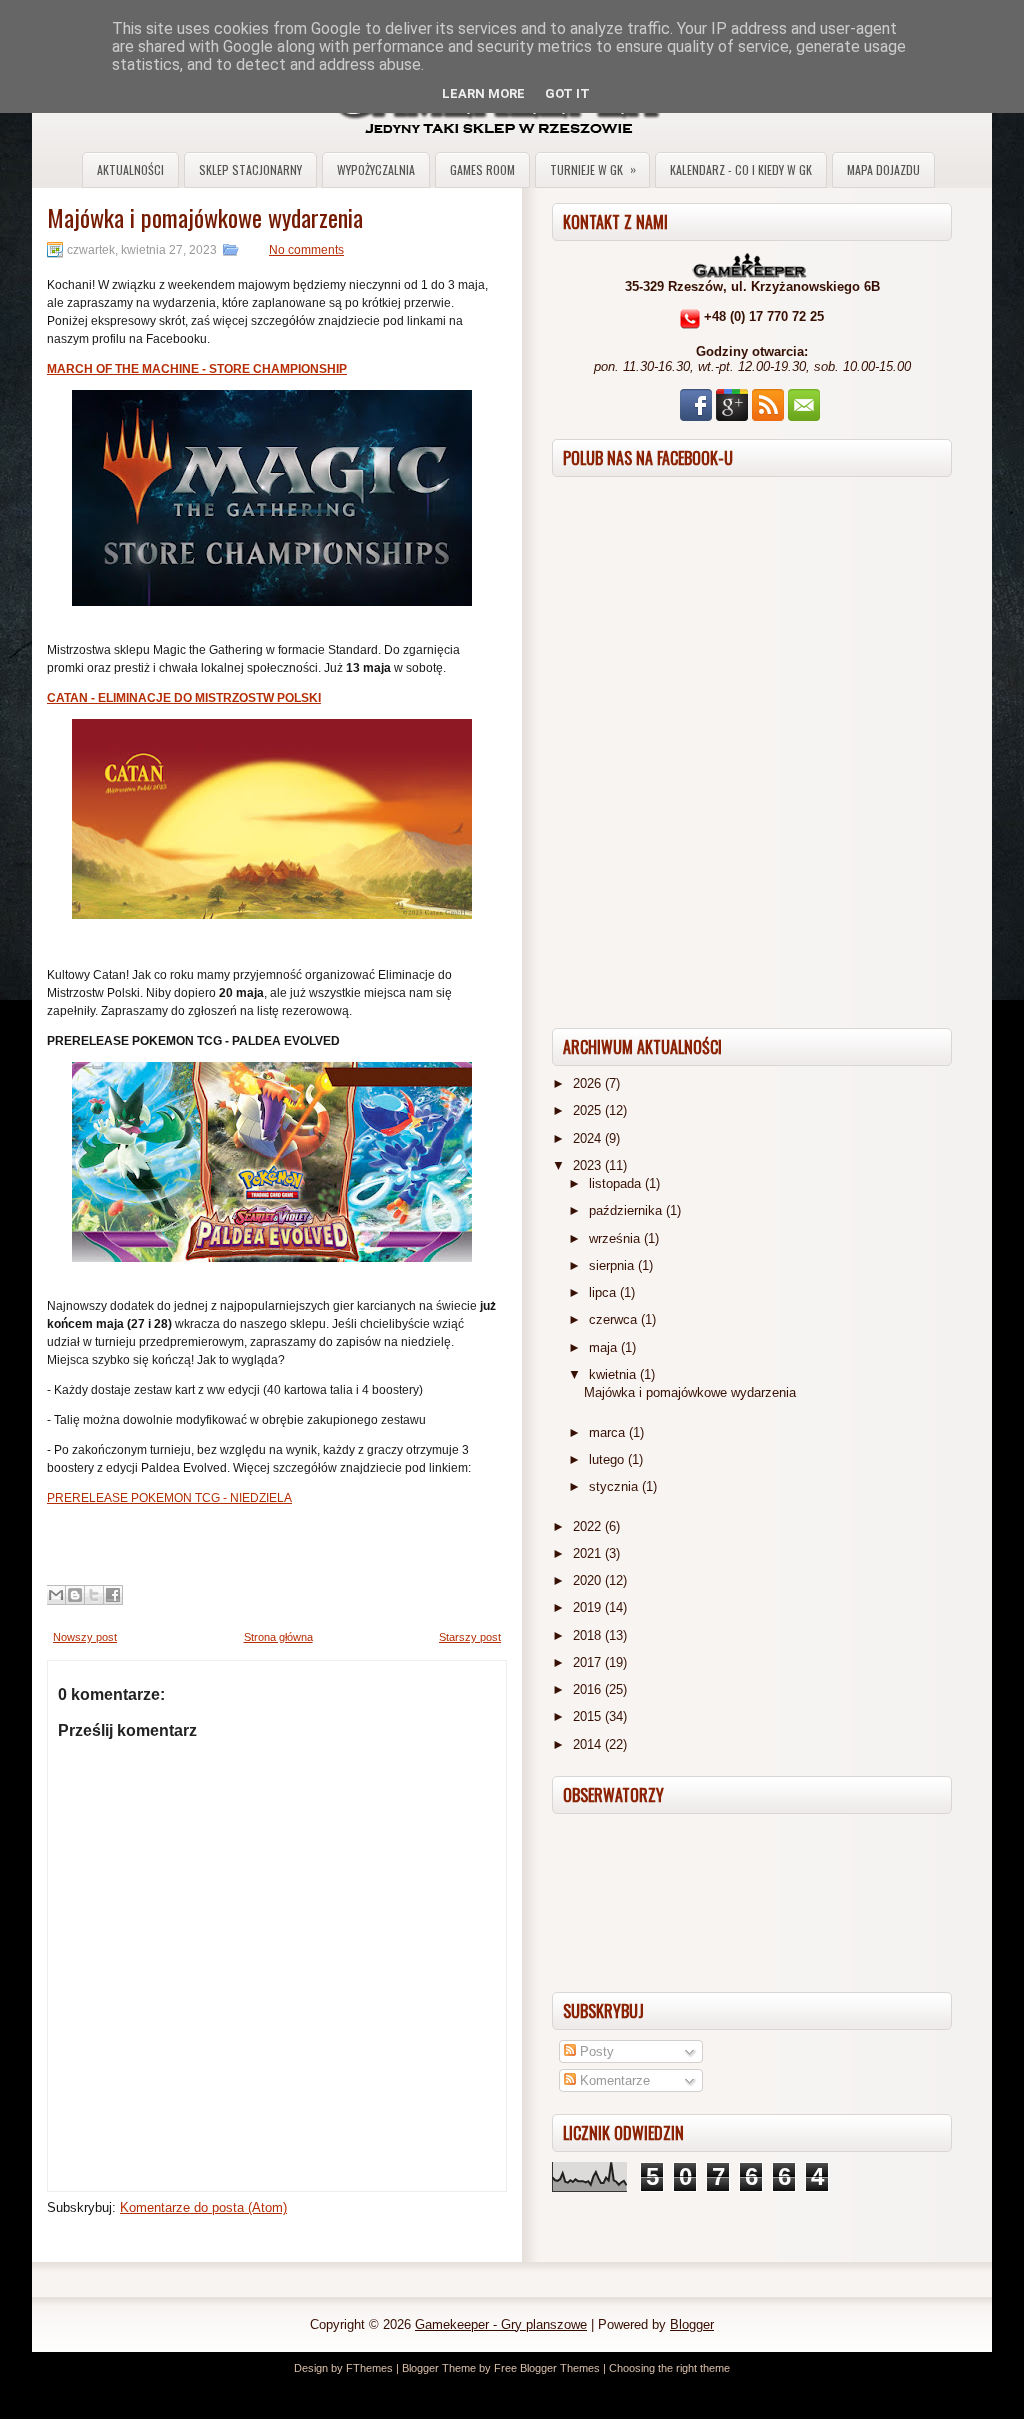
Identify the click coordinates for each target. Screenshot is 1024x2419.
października (627, 1210)
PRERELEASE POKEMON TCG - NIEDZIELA (169, 1498)
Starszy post (470, 1637)
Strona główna (278, 1637)
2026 (589, 1083)
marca (609, 1432)
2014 (589, 1744)
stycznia (615, 1486)
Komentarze (613, 2080)
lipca (604, 1292)
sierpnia (613, 1265)
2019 (589, 1607)
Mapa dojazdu (883, 169)
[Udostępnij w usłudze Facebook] (113, 1595)
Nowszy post (85, 1637)
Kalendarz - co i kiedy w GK (741, 169)
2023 (589, 1165)
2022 (589, 1526)
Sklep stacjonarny (250, 169)
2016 (589, 1689)
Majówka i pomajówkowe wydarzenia (205, 217)
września (616, 1238)
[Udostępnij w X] (94, 1595)
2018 (589, 1635)
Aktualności (130, 169)
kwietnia (614, 1374)
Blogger (692, 2324)
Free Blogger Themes (547, 2368)
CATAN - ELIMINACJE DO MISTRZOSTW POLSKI (184, 698)
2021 (589, 1553)
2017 (589, 1662)
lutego (608, 1459)
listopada (617, 1183)
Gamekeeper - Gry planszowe (501, 2324)
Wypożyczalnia (376, 169)
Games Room (482, 169)
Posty (595, 2051)
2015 (589, 1716)
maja (605, 1347)
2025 (589, 1110)
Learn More (483, 93)
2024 (589, 1138)
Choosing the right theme (669, 2368)
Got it (567, 93)
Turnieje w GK (593, 169)
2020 (589, 1580)
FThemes (369, 2368)
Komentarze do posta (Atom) (203, 2207)
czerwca (615, 1319)
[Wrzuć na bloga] (75, 1595)
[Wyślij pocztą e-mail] (56, 1595)
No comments (306, 250)
